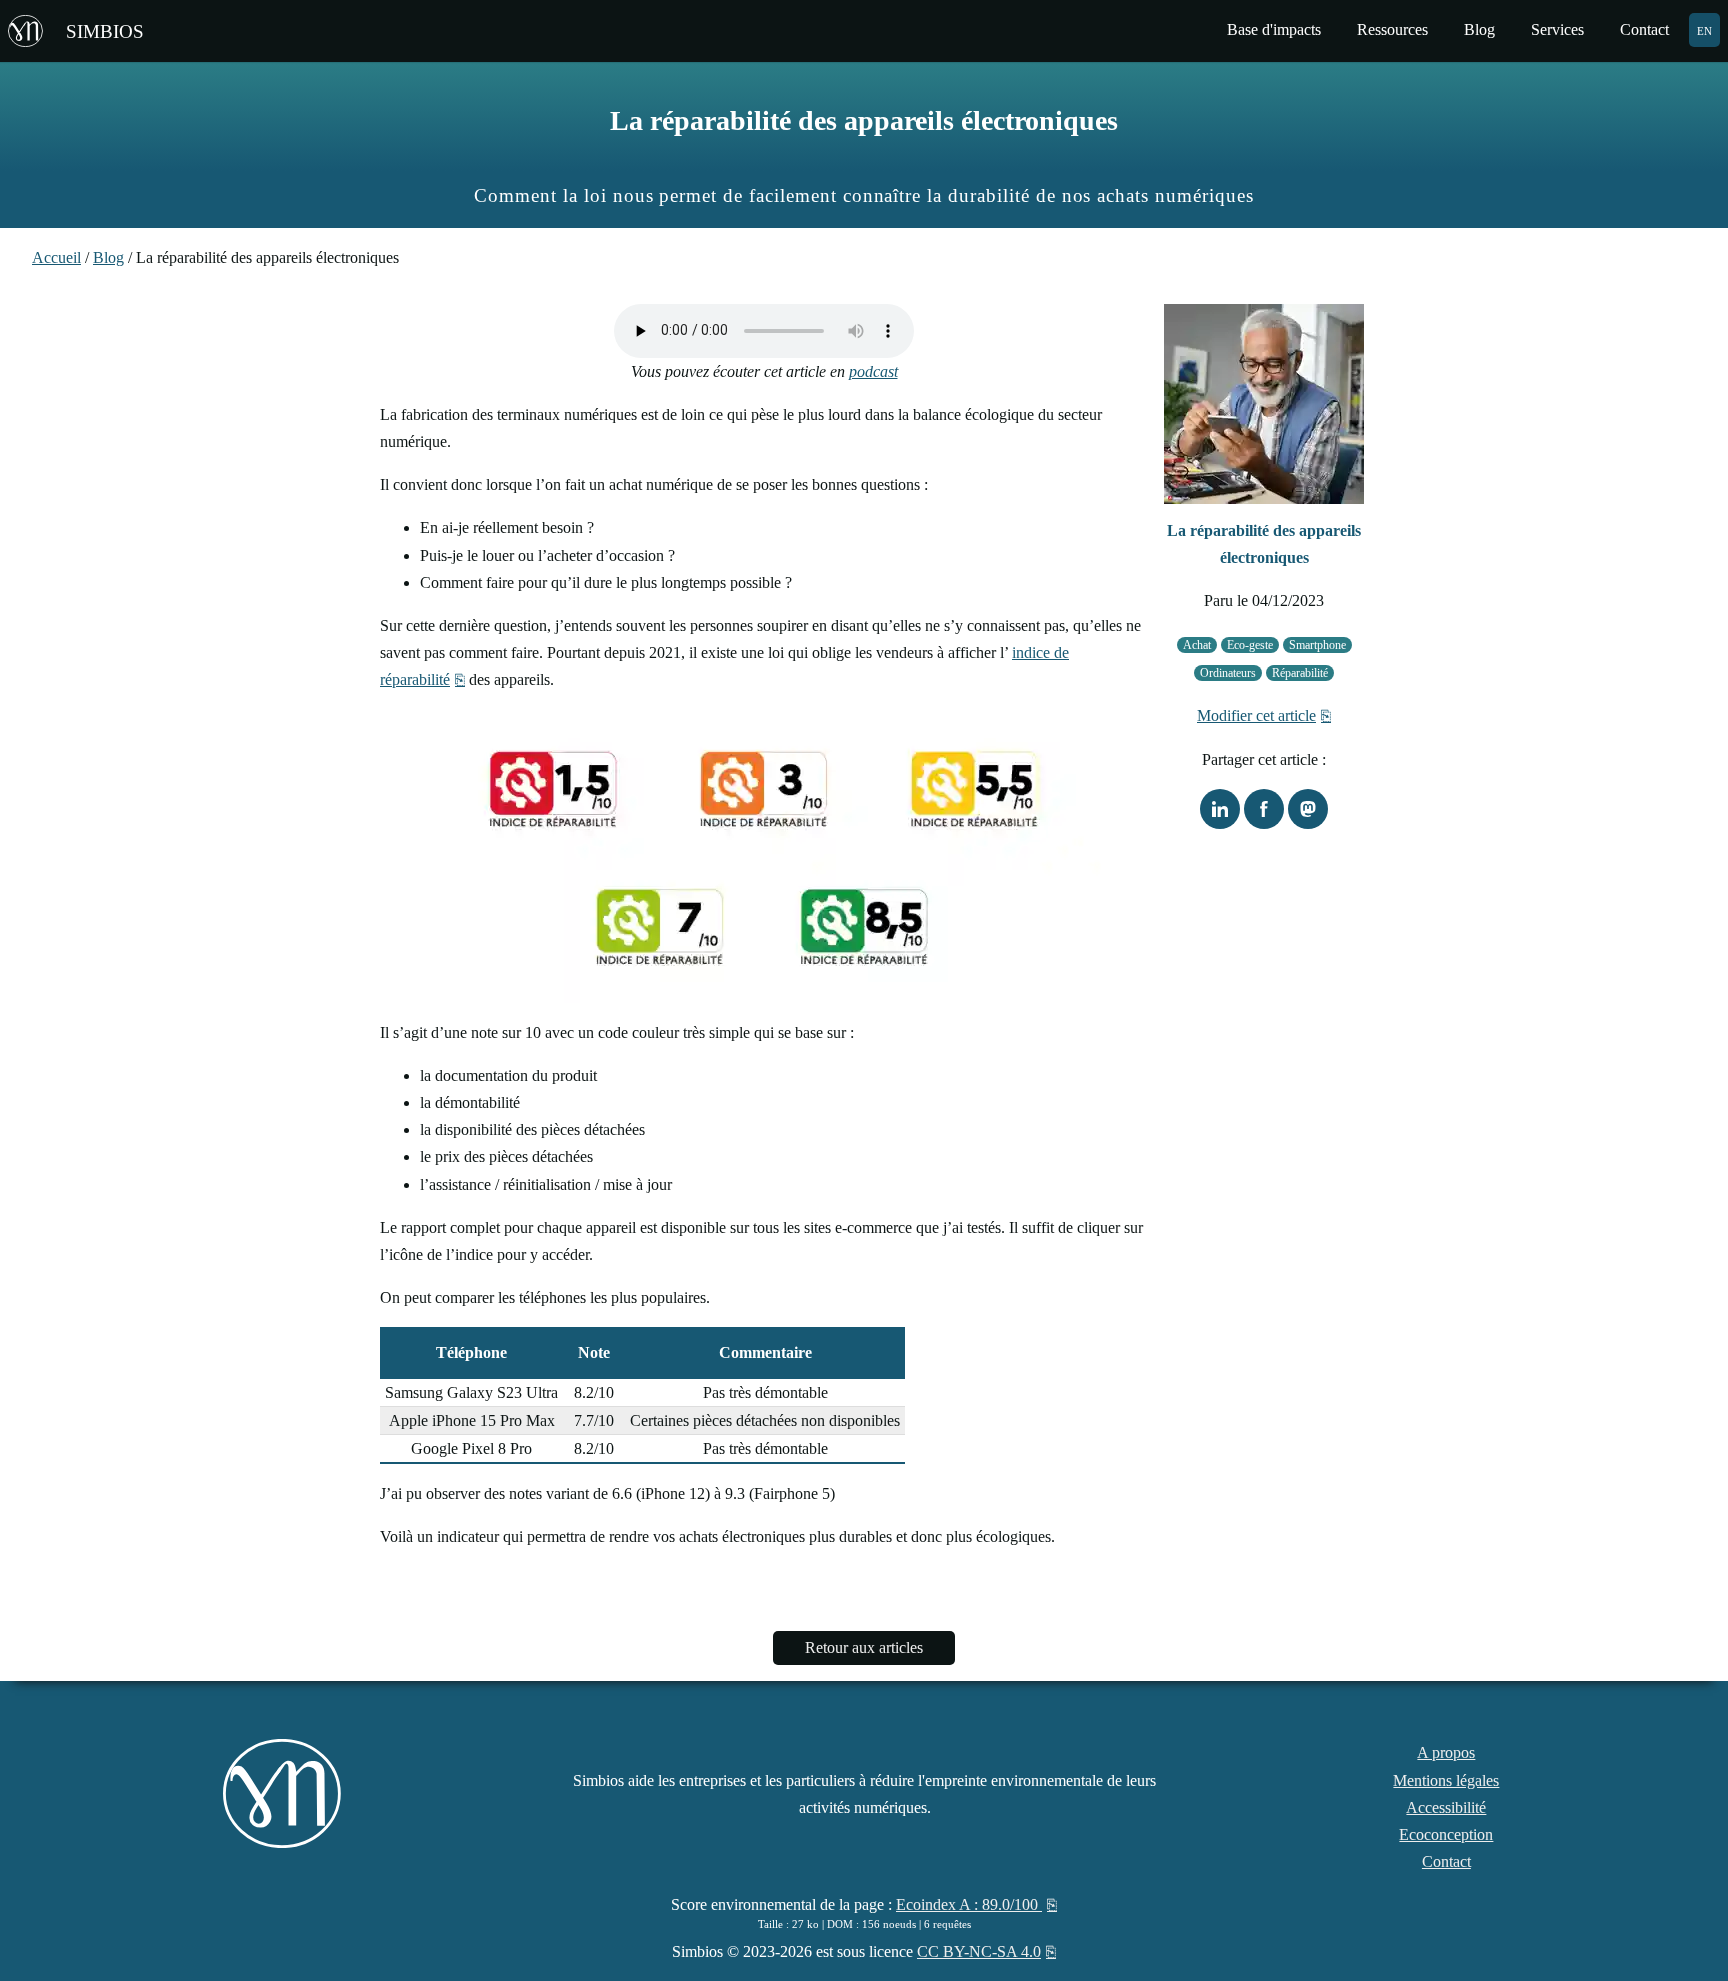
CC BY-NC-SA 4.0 (979, 1951)
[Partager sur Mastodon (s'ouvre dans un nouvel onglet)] (1308, 809)
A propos (1446, 1752)
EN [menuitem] (1704, 29)
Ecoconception (1446, 1834)
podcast (873, 371)
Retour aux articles (864, 1647)
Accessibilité (1446, 1807)
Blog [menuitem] (1479, 29)
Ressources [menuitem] (1392, 29)
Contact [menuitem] (1644, 29)
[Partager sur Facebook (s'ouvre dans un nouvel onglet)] (1264, 809)
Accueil (56, 257)
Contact (1446, 1861)
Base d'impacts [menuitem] (1274, 29)
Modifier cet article (1256, 715)
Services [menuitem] (1557, 29)
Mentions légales (1446, 1780)
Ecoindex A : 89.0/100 (969, 1904)
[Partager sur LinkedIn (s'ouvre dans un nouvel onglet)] (1220, 809)
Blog (108, 257)
